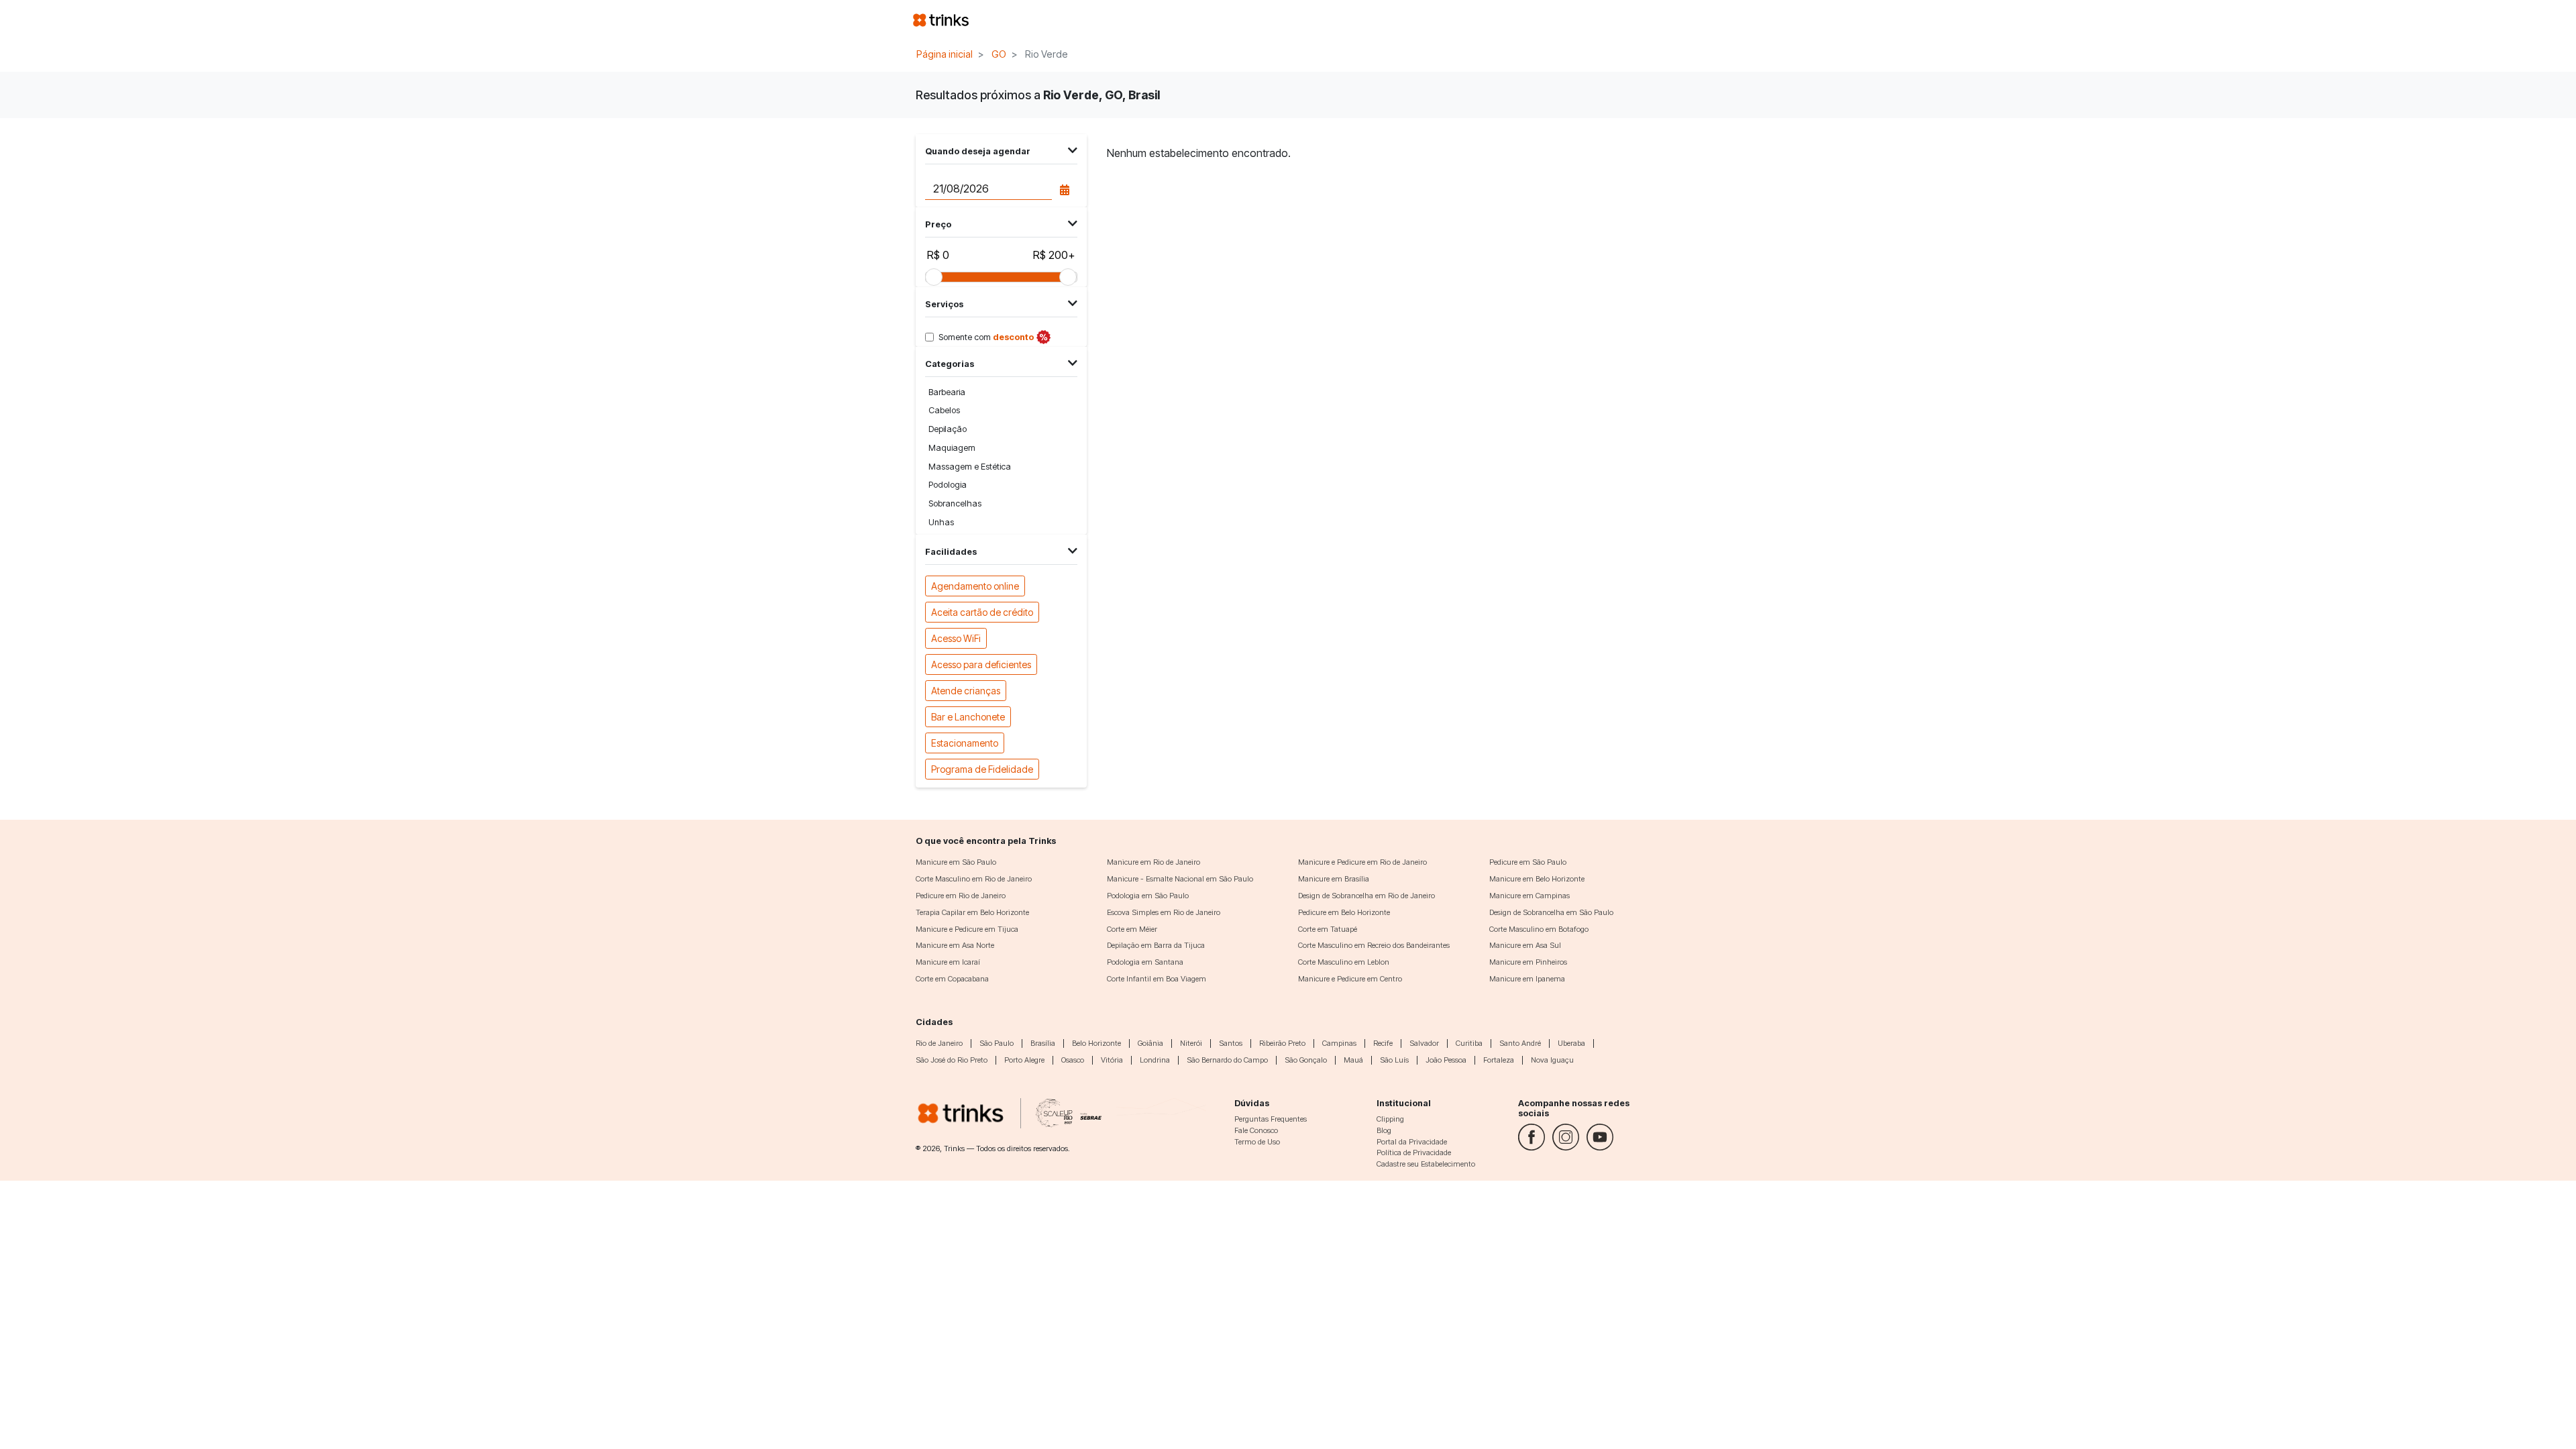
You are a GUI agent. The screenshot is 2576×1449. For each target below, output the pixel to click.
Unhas (941, 522)
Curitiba (1469, 1043)
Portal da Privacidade (1412, 1142)
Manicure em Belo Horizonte (1537, 879)
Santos (1231, 1043)
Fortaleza (1499, 1060)
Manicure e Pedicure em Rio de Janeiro (1362, 862)
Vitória (1112, 1060)
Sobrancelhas (955, 503)
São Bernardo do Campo (1227, 1060)
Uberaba (1571, 1043)
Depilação (948, 429)
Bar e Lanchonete (968, 717)
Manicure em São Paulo (956, 862)
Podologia (948, 485)
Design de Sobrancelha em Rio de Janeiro (1366, 896)
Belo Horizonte (1096, 1043)
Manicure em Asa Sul (1525, 945)
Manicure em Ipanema (1527, 979)
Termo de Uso (1257, 1142)
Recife (1383, 1043)
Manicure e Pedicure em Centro (1350, 979)
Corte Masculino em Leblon (1344, 962)
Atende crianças (966, 691)
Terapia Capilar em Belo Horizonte (972, 912)
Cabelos (944, 410)
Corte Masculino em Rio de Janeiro (974, 879)
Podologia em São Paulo (1148, 896)
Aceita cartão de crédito (982, 612)
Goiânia (1150, 1043)
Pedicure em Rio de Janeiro (961, 896)
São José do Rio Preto (952, 1060)
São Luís (1394, 1060)
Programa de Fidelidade (982, 769)
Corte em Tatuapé (1328, 929)
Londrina (1155, 1060)
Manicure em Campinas (1529, 896)
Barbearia (947, 392)
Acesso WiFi (956, 638)
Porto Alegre (1024, 1060)
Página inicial (945, 54)
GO (999, 54)
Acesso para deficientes (981, 664)
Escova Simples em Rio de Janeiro (1164, 912)
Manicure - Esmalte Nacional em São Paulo (1180, 879)
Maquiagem (952, 448)
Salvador (1424, 1043)
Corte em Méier (1132, 929)
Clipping (1390, 1119)
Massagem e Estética (970, 467)
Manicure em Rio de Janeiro (1153, 862)
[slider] (934, 277)
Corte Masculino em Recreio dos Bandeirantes (1374, 945)
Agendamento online (975, 586)
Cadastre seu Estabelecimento (1426, 1164)
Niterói (1191, 1043)
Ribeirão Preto (1282, 1043)
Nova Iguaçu (1552, 1060)
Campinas (1339, 1043)
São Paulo (997, 1043)
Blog (1384, 1130)
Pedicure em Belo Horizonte (1344, 912)
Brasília (1043, 1043)
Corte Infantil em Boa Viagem (1157, 979)
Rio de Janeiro (939, 1043)
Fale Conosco (1256, 1130)
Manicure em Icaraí (948, 962)
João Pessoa (1446, 1060)
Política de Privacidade (1414, 1152)
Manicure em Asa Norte (955, 945)
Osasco (1073, 1060)
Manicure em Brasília (1334, 879)
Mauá (1353, 1060)
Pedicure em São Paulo (1528, 862)
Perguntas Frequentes (1271, 1119)
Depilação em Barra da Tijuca (1156, 945)
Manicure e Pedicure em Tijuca (967, 929)
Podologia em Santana (1145, 962)
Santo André (1520, 1043)
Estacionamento (965, 743)
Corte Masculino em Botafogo (1539, 929)
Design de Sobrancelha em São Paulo (1551, 912)
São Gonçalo (1306, 1060)
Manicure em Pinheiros (1528, 962)
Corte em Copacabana (952, 979)
